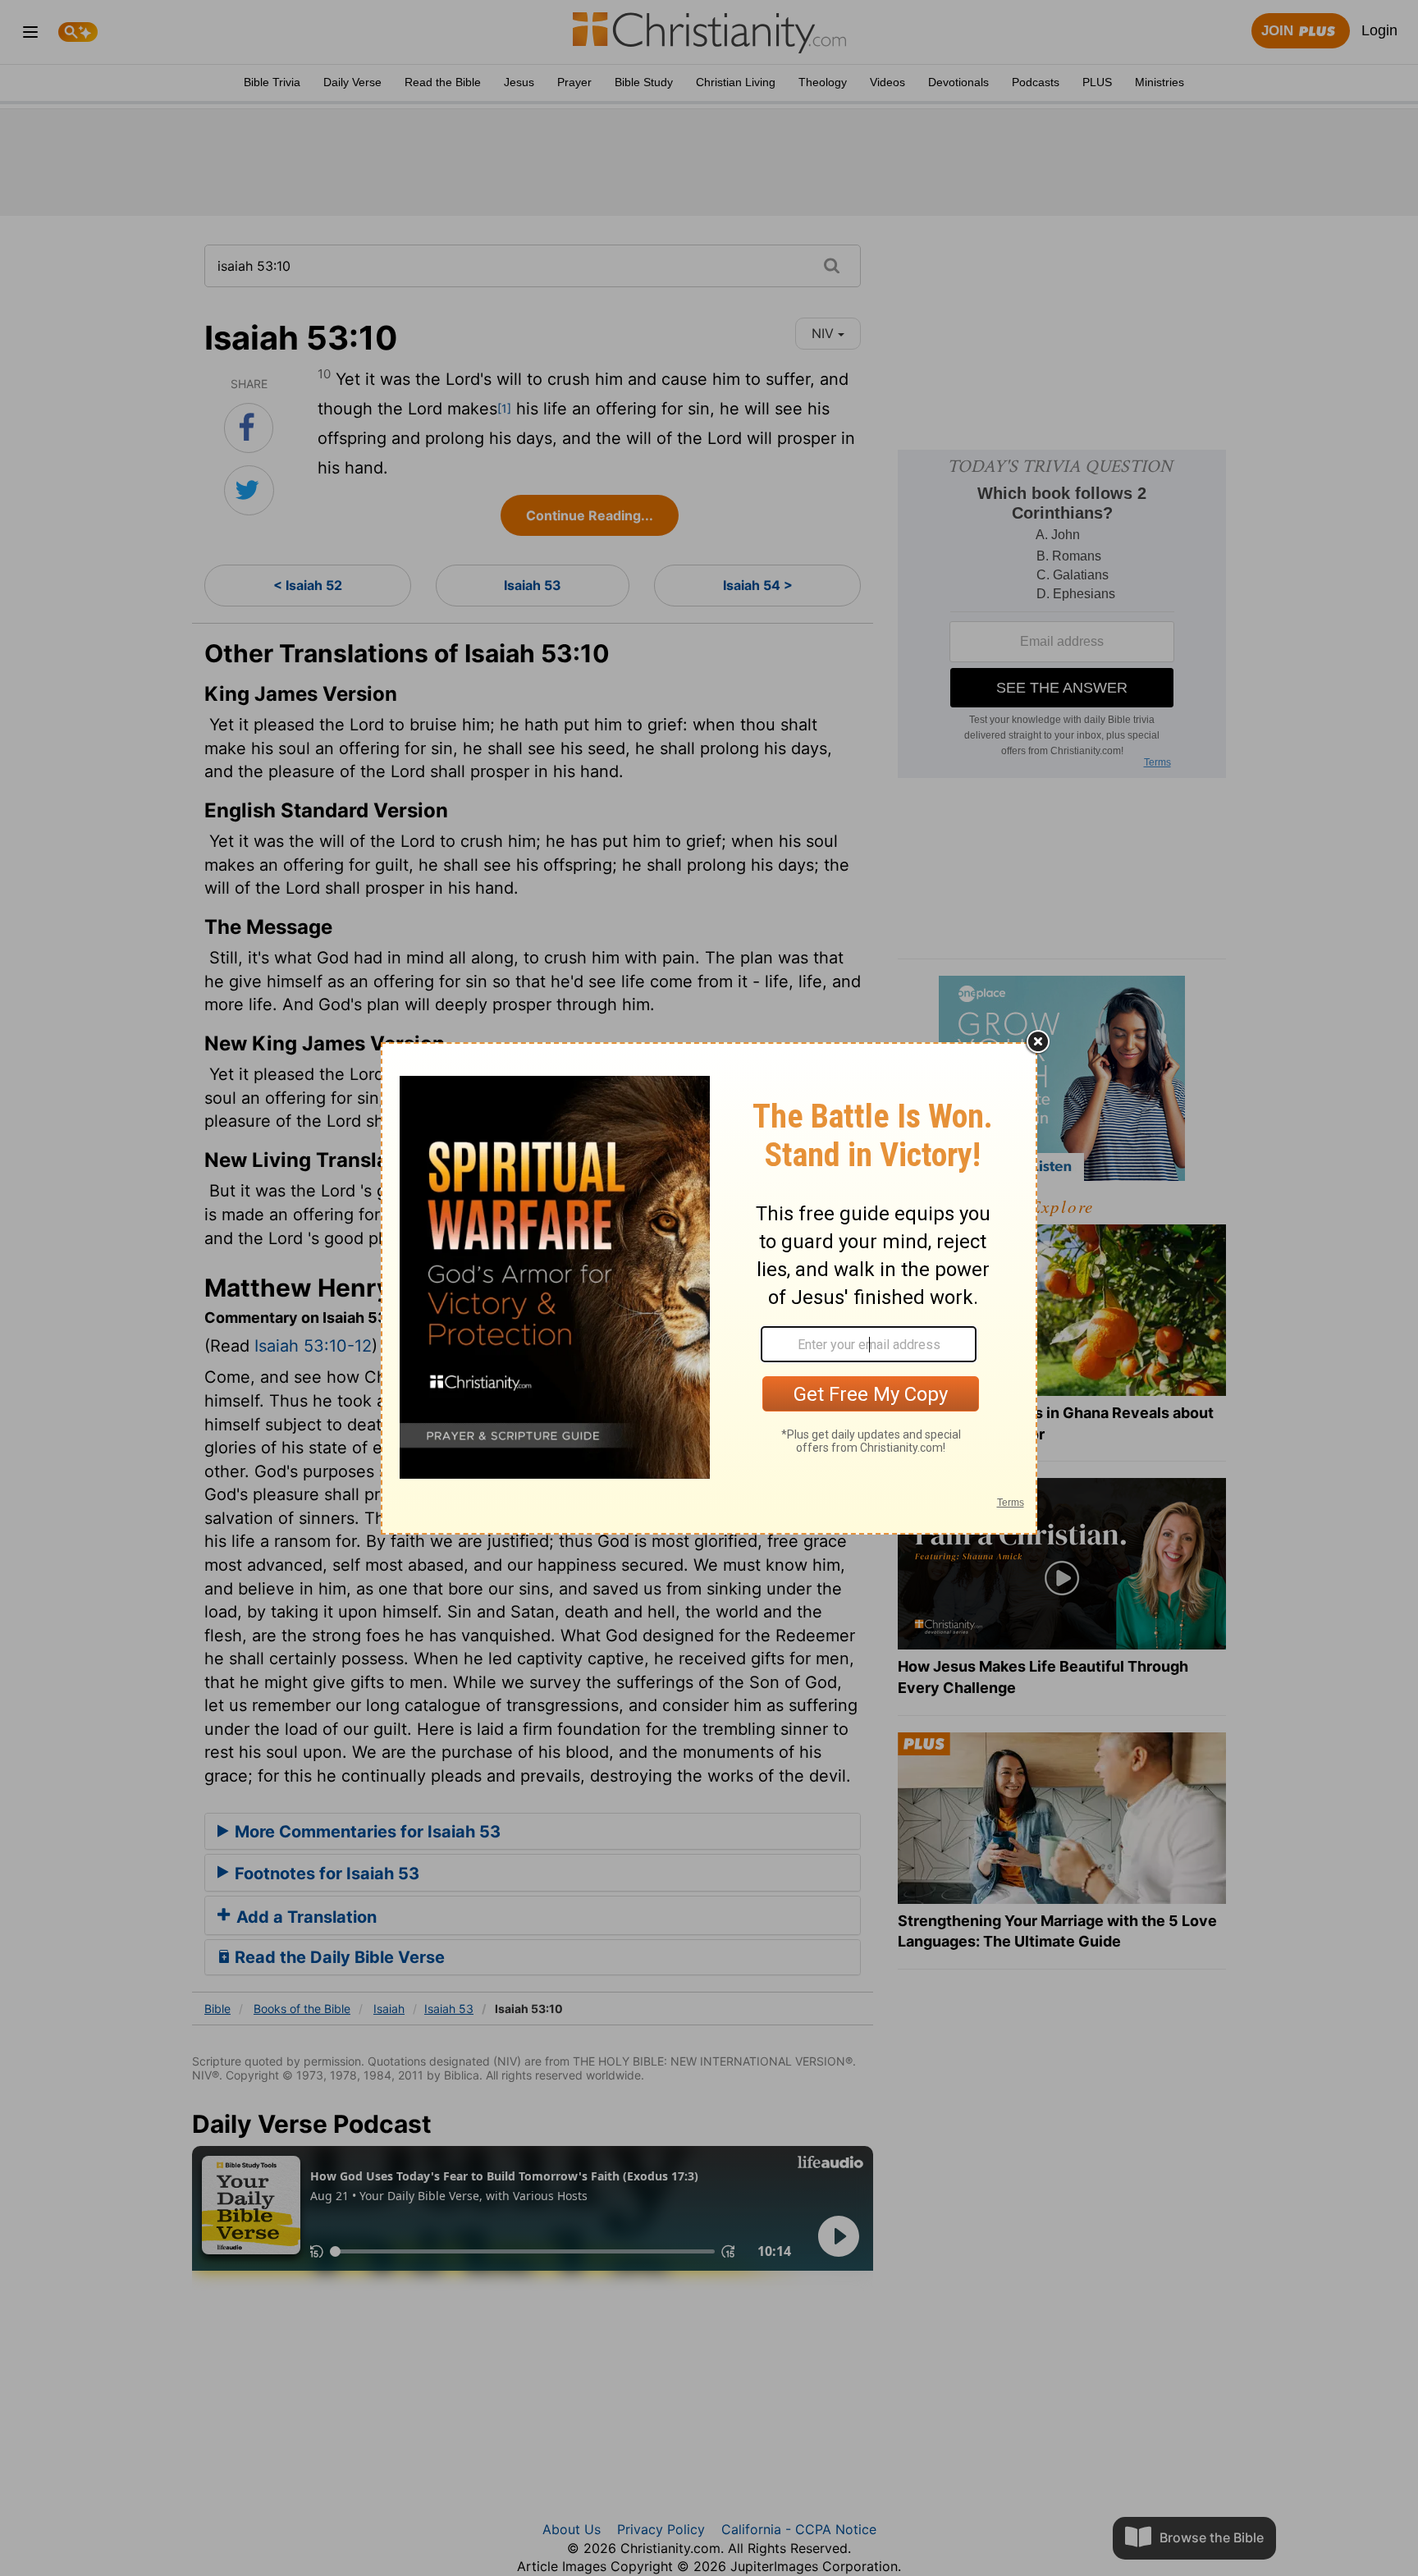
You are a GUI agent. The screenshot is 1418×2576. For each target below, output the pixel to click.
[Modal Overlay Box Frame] (709, 1288)
